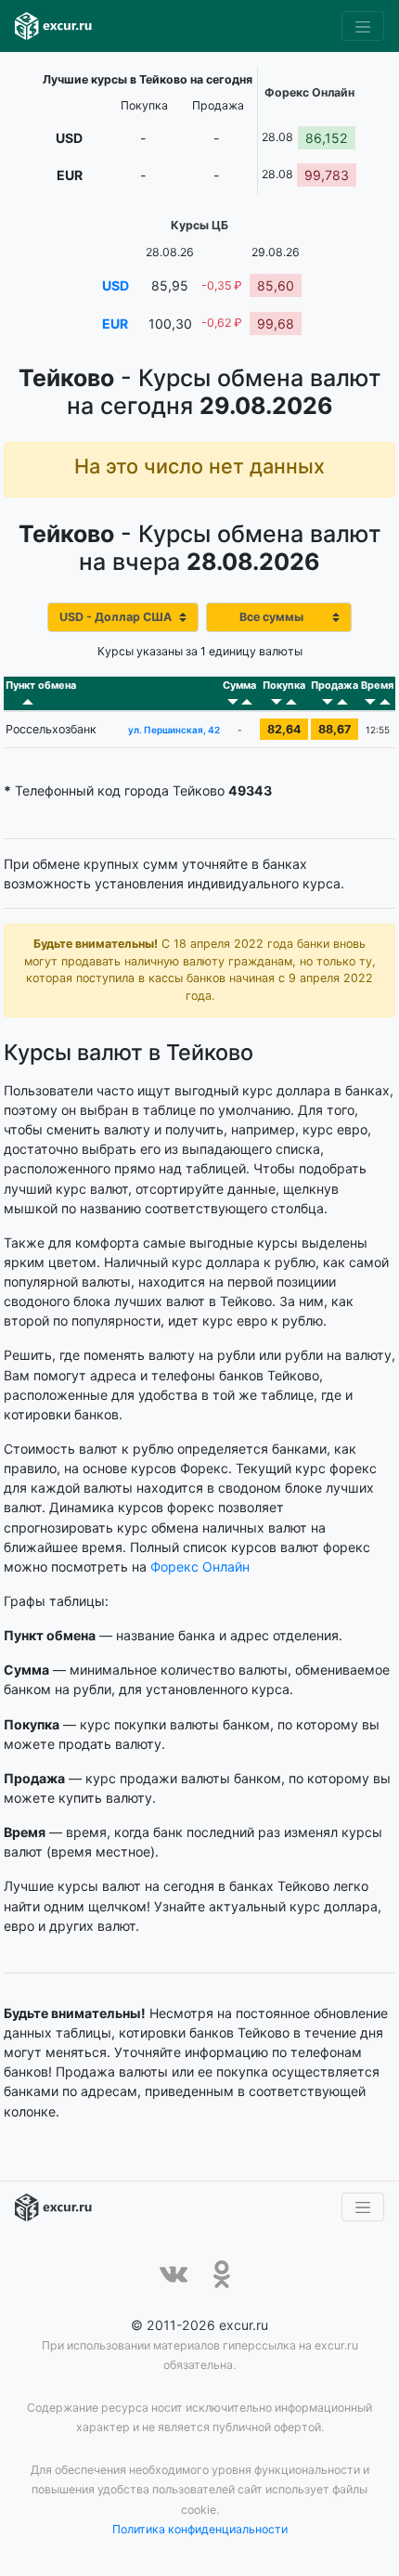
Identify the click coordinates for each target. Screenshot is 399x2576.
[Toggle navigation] (363, 26)
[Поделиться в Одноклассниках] (222, 2274)
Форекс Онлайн (200, 1566)
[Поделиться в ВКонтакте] (174, 2274)
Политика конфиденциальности (200, 2529)
